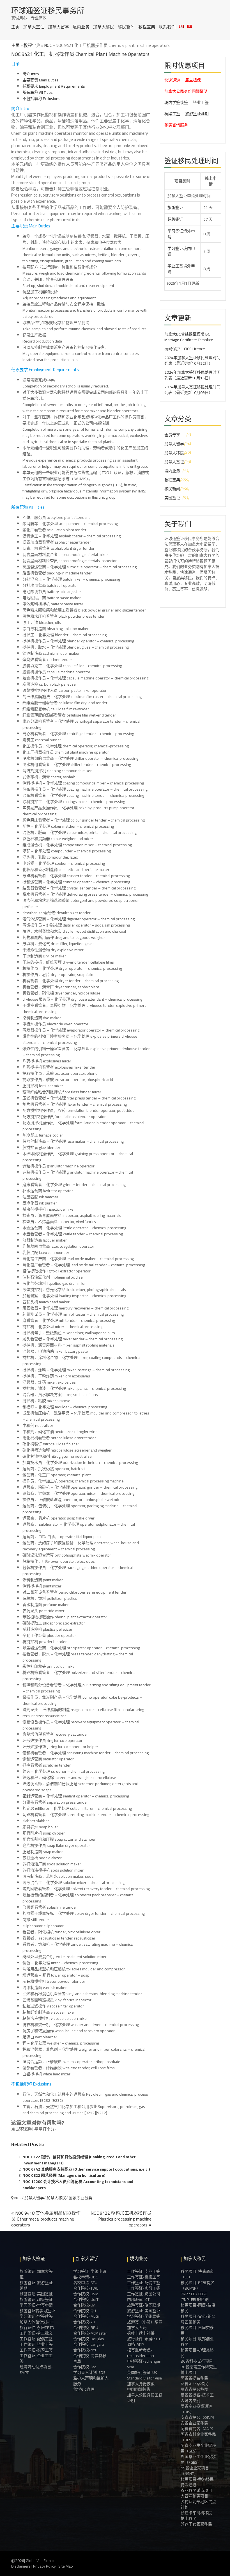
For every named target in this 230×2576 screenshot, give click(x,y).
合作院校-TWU (86, 2288)
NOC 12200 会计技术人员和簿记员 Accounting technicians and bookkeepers (78, 2185)
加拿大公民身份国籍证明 (186, 91)
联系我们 (167, 27)
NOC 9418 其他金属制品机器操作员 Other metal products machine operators (46, 2219)
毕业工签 (201, 102)
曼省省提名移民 (194, 2389)
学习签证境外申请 (181, 234)
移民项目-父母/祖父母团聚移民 (198, 2319)
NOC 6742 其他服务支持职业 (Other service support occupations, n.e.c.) (86, 2169)
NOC (48, 45)
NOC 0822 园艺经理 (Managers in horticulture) (64, 2175)
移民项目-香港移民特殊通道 (197, 2482)
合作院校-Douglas (89, 2339)
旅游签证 (175, 207)
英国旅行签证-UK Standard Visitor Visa (144, 2375)
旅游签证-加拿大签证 (36, 2274)
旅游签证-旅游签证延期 (36, 2285)
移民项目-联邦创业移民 (197, 2342)
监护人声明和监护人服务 (91, 2381)
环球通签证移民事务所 (48, 11)
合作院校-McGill (87, 2316)
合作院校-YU (84, 2322)
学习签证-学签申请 (36, 2305)
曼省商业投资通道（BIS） (196, 2409)
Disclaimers (21, 2566)
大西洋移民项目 (194, 2496)
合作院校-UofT (86, 2299)
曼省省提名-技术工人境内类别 (197, 2398)
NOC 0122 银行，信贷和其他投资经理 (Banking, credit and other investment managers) (79, 2160)
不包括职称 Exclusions (41, 99)
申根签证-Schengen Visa (144, 2364)
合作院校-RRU (86, 2328)
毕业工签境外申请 (181, 269)
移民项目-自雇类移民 (197, 2330)
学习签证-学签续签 (36, 2316)
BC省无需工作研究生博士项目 (199, 2370)
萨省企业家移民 (194, 2384)
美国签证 (172, 498)
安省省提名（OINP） (199, 2417)
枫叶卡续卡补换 (141, 2333)
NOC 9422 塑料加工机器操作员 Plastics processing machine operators (121, 2219)
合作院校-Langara (88, 2344)
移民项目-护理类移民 (197, 2353)
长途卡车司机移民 (196, 2513)
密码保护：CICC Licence (185, 349)
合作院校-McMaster (90, 2333)
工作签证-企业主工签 (36, 2358)
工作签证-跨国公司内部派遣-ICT (144, 2297)
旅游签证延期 (197, 114)
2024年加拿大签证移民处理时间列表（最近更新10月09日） (192, 390)
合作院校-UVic (86, 2294)
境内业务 (81, 27)
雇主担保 (193, 80)
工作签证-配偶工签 (36, 2339)
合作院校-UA (84, 2305)
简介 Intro (31, 74)
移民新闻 (126, 27)
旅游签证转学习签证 (37, 2311)
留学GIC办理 (84, 2389)
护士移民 (188, 2518)
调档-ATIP (135, 2344)
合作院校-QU (85, 2311)
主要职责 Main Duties (41, 80)
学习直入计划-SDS (89, 2372)
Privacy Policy (44, 2566)
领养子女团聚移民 (196, 2524)
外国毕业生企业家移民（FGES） (198, 2459)
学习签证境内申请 (181, 251)
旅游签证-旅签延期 (144, 2305)
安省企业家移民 (194, 2423)
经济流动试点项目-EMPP (36, 2370)
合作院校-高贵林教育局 (90, 2358)
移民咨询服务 (176, 125)
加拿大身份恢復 (141, 2384)
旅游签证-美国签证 (36, 2294)
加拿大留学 (58, 27)
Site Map (66, 2566)
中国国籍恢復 (139, 2389)
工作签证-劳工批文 (36, 2333)
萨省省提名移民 (194, 2378)
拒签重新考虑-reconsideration (141, 2353)
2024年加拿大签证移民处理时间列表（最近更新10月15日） (192, 375)
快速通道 (172, 80)
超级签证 (175, 219)
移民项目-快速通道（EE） (197, 2274)
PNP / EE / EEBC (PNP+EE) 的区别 (195, 2297)
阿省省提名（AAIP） (198, 2429)
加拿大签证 (34, 27)
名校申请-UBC (86, 2277)
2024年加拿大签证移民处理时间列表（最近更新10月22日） (192, 360)
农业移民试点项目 (196, 2490)
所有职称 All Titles (38, 92)
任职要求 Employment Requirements (54, 86)
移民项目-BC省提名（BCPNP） (198, 2285)
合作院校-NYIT (86, 2350)
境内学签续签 (176, 102)
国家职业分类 (81, 2198)
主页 (15, 27)
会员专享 (172, 435)
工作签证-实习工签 (36, 2350)
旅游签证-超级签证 (36, 2299)
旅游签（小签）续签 (145, 2322)
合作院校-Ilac (85, 2367)
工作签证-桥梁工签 (144, 2277)
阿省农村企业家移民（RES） (198, 2437)
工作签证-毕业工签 (36, 2344)
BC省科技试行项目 (197, 2361)
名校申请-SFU (85, 2283)
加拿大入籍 (137, 2328)
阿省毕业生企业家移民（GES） (198, 2448)
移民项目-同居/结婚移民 (198, 2308)
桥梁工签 (172, 114)
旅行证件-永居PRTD (37, 2328)
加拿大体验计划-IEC (37, 2322)
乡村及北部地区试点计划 (198, 2504)
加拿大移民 (104, 27)
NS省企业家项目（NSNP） (195, 2471)
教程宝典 (147, 27)
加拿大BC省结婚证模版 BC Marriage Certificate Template (189, 337)
